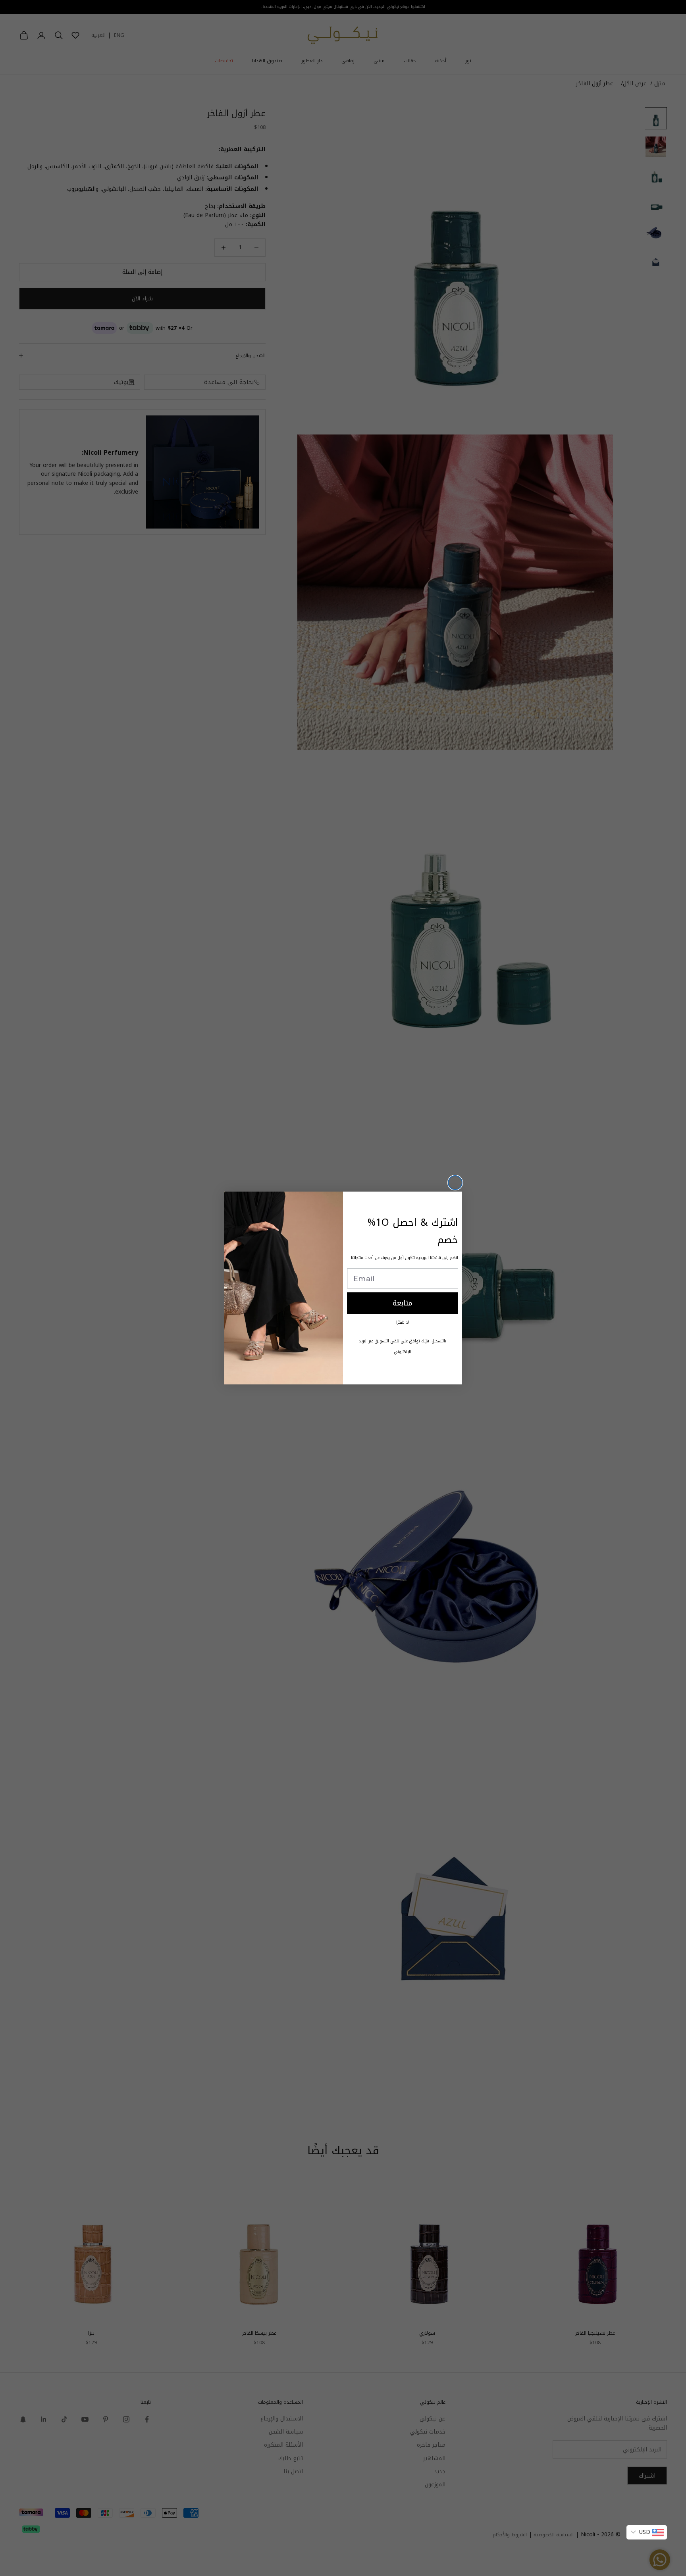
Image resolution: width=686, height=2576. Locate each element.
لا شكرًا (403, 1322)
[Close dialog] (455, 1183)
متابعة (403, 1303)
